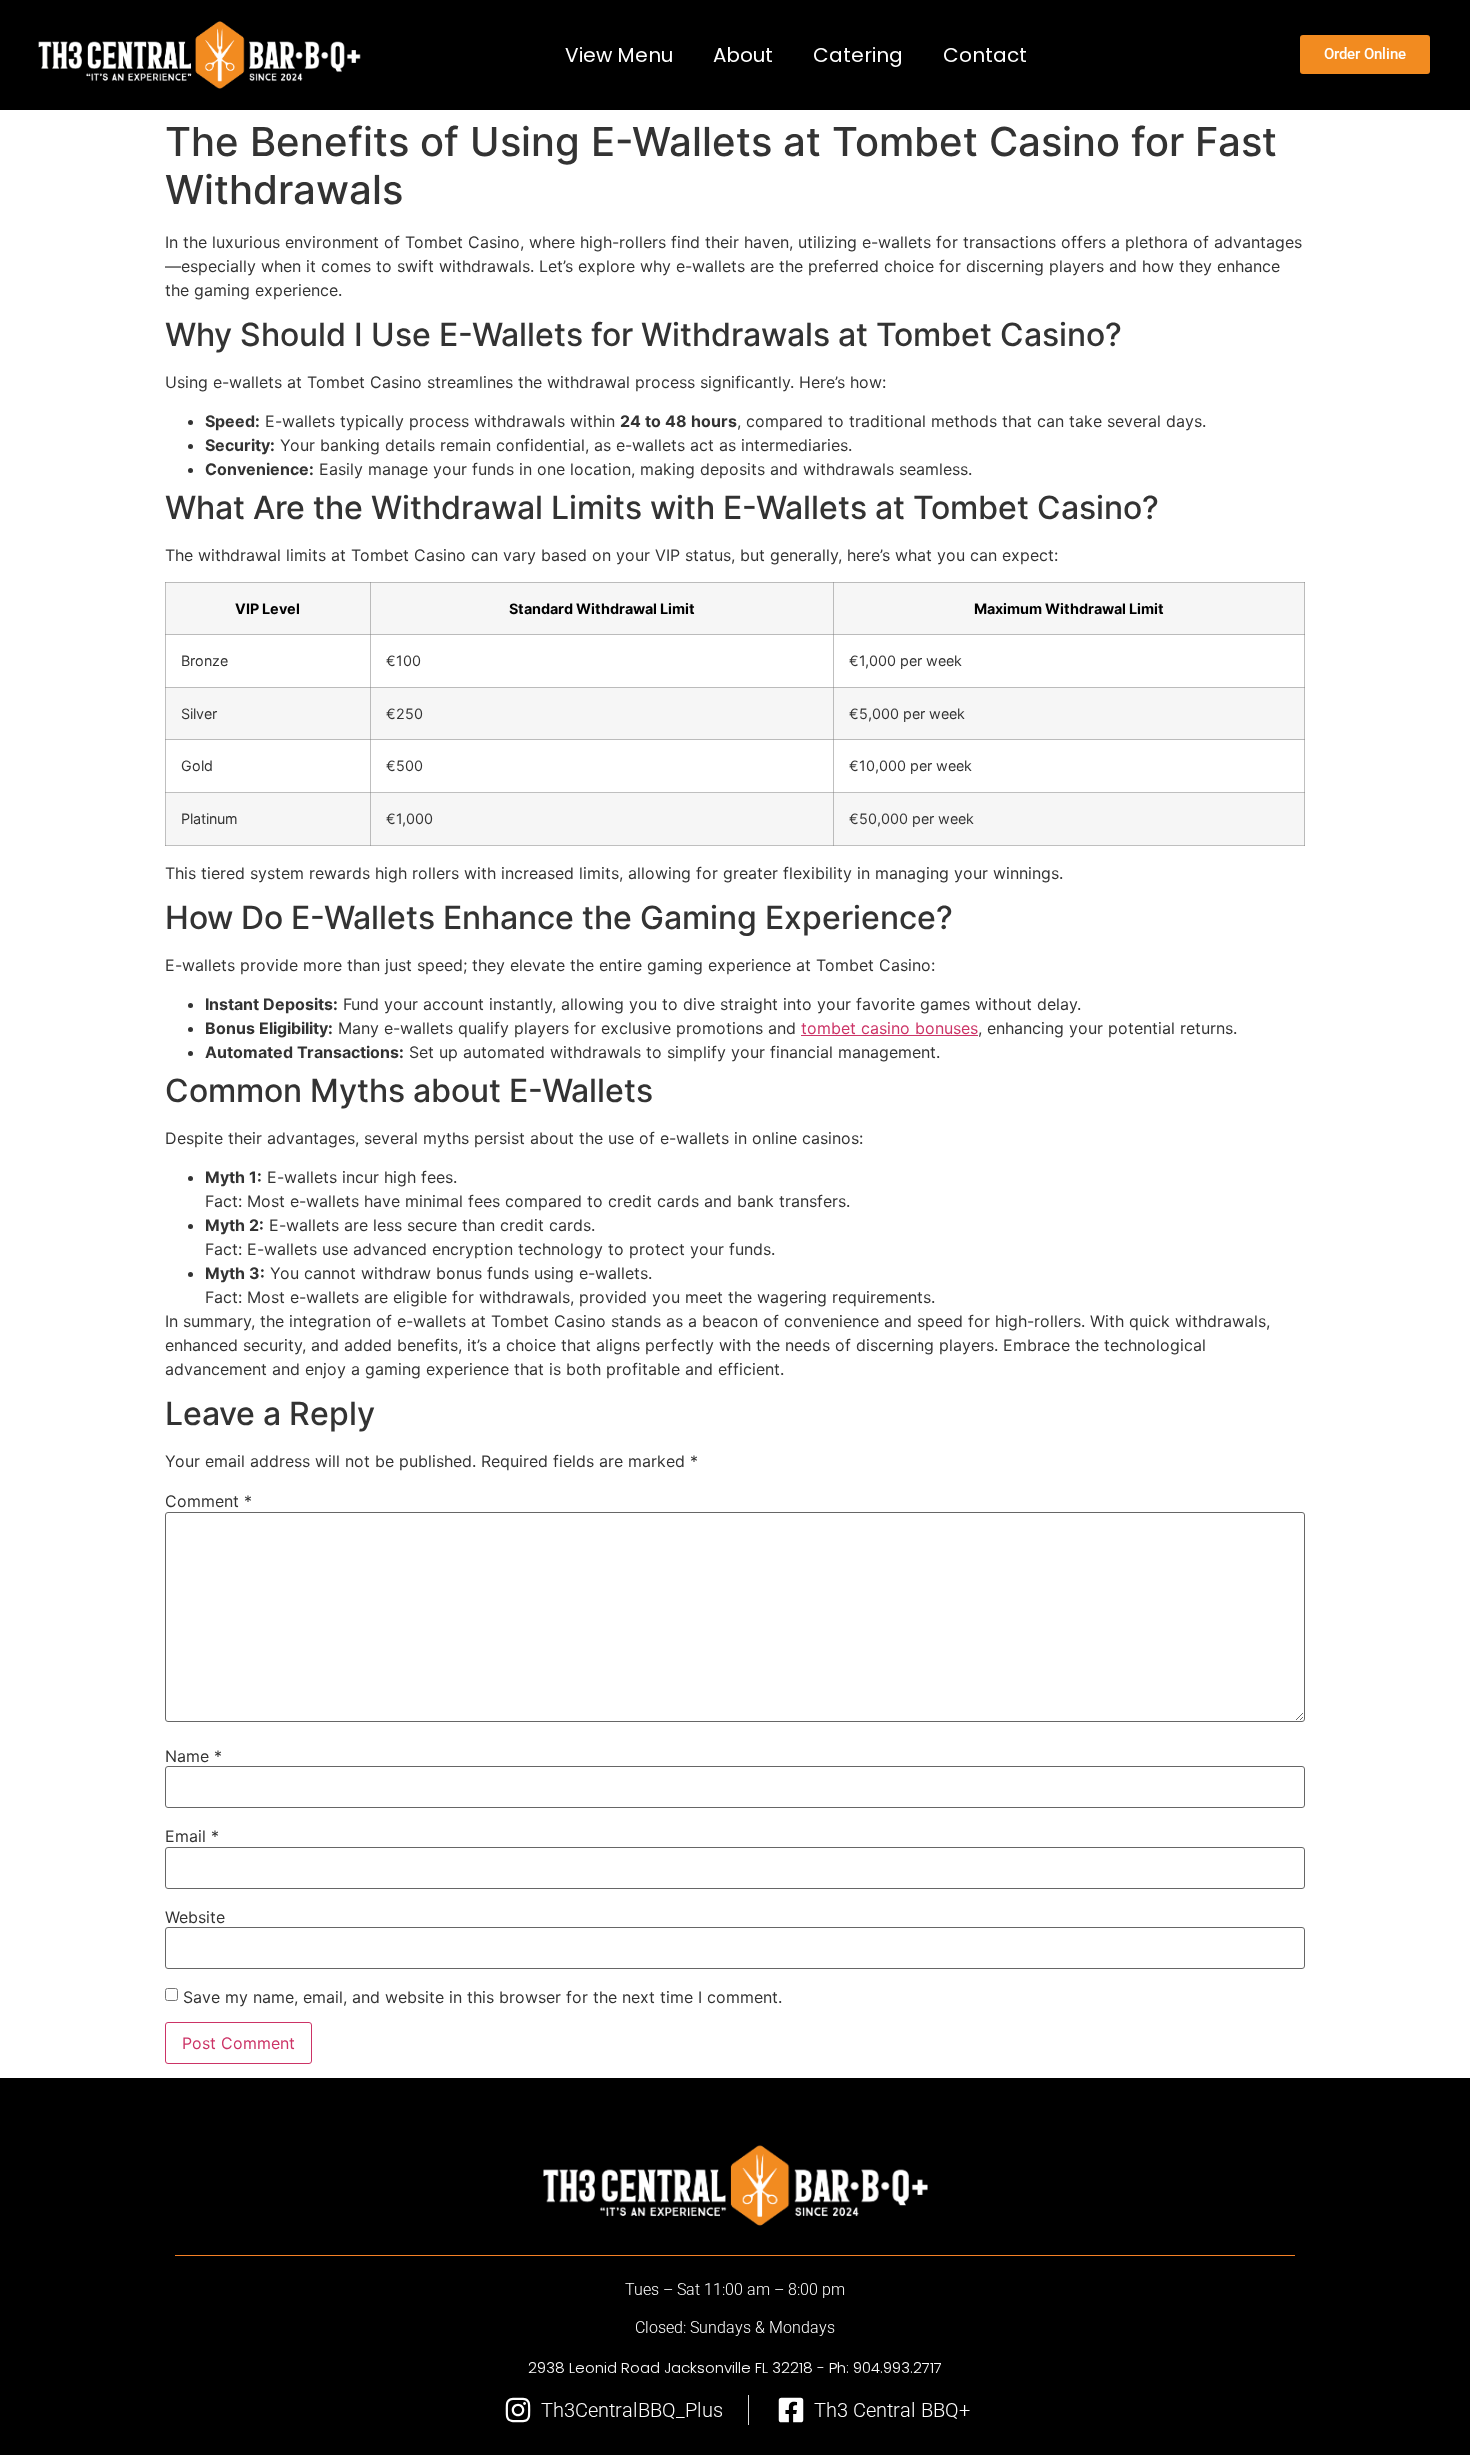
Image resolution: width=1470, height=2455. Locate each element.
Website (195, 1917)
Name (193, 1756)
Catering (859, 55)
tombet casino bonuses (889, 1028)
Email (192, 1836)
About (744, 55)
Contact (986, 55)
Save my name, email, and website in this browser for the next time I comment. (482, 1997)
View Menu (620, 55)
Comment (208, 1501)
